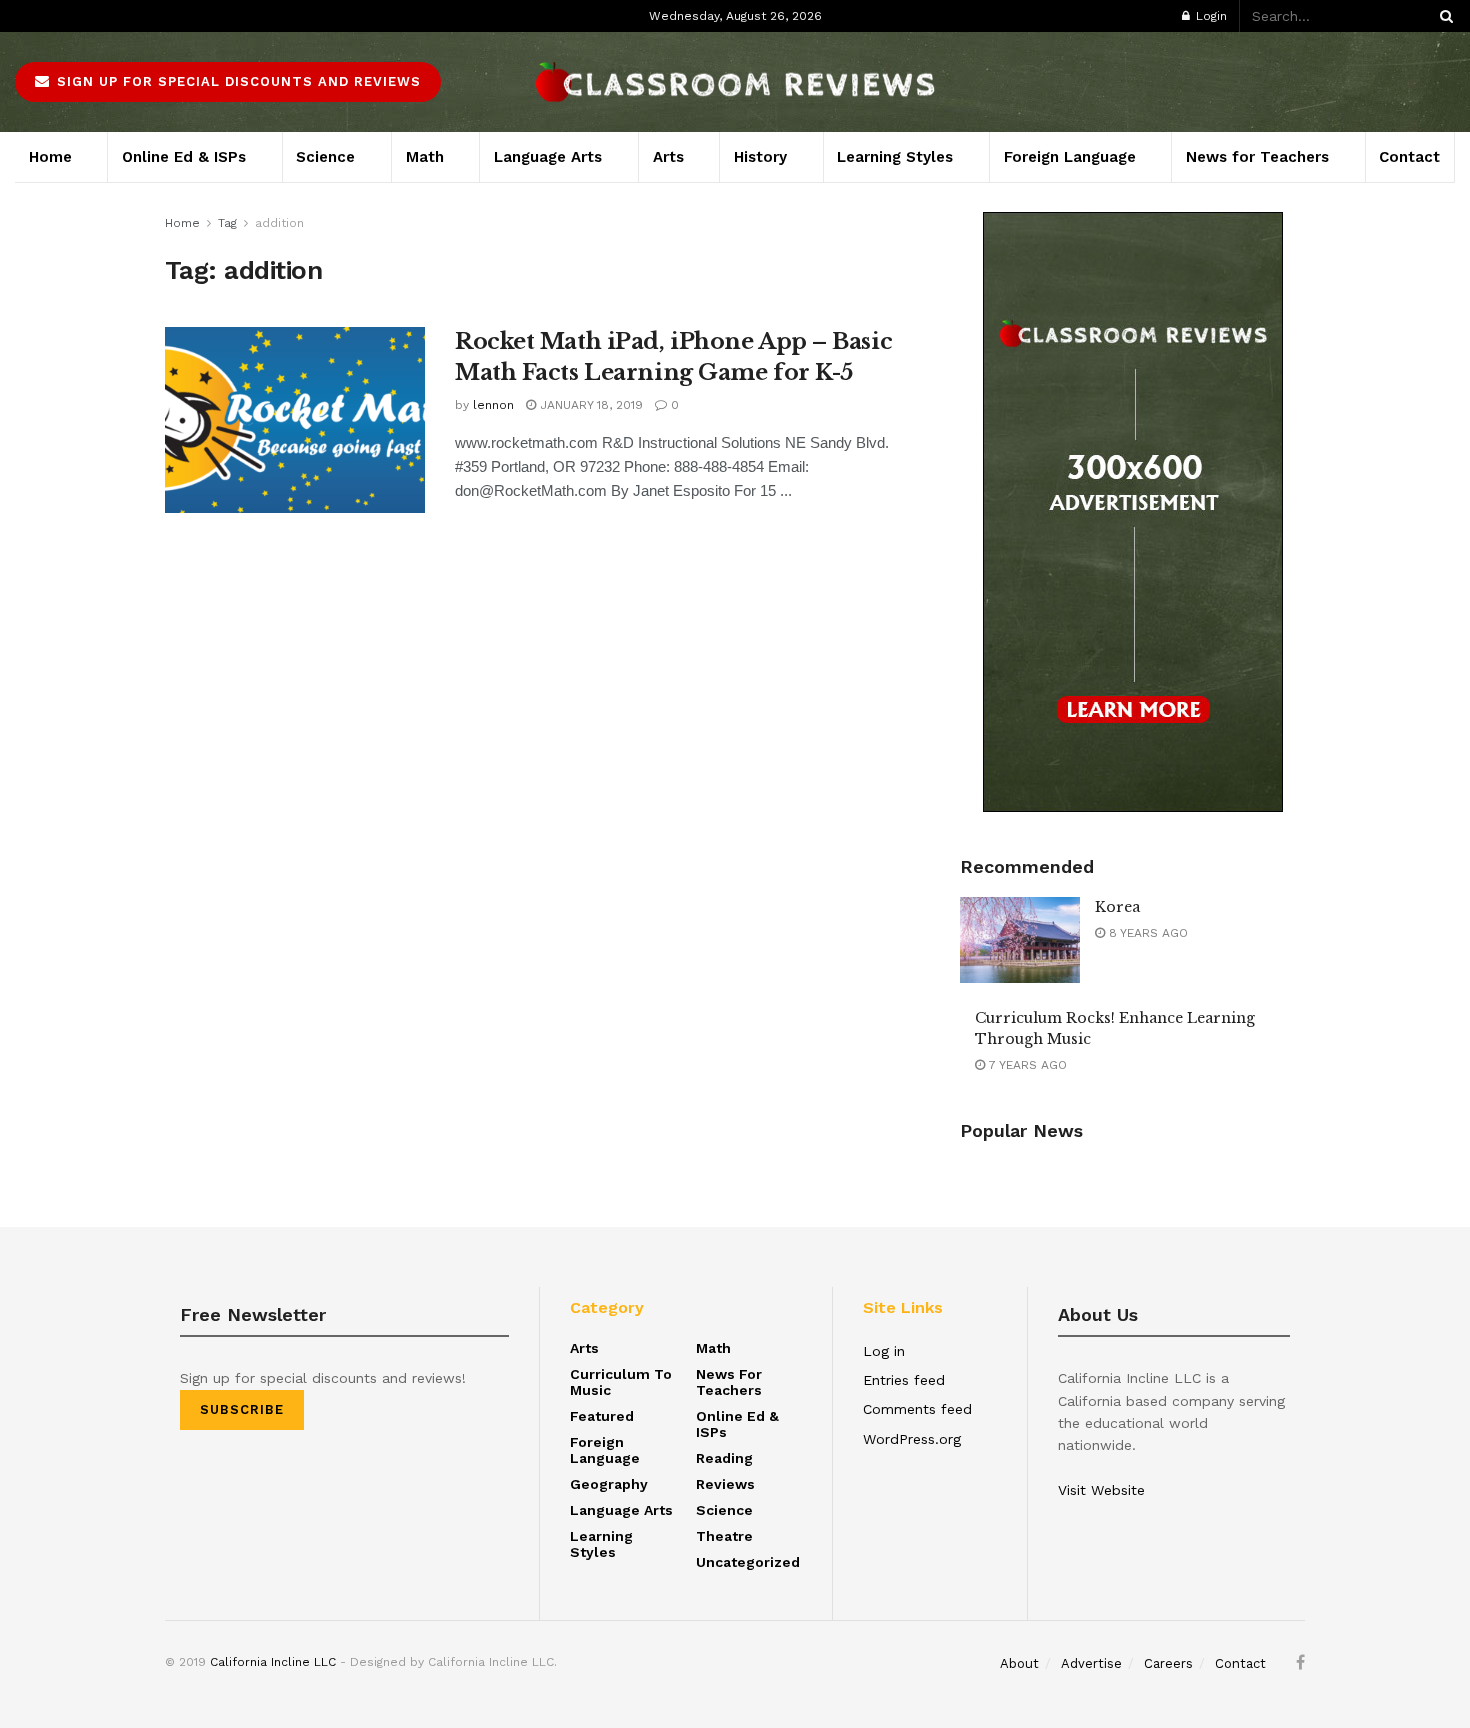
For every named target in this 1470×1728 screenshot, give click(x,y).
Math (425, 157)
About (33, 16)
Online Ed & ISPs (184, 157)
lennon (493, 405)
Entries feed (904, 1380)
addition (279, 223)
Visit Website (1101, 1490)
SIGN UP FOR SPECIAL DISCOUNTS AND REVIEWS (236, 81)
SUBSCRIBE (242, 1409)
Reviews (725, 1484)
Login (1209, 16)
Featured (602, 1416)
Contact (216, 16)
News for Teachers (1257, 157)
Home (50, 157)
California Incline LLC (273, 1662)
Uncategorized (748, 1562)
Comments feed (917, 1409)
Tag (227, 223)
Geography (609, 1484)
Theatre (724, 1536)
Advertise (92, 16)
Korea (1117, 907)
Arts (668, 157)
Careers (157, 16)
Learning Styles (895, 157)
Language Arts (548, 157)
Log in (884, 1351)
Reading (724, 1458)
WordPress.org (912, 1439)
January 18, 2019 (589, 405)
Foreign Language (1070, 157)
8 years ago (1146, 933)
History (760, 157)
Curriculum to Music (621, 1382)
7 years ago (1026, 1065)
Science (325, 157)
